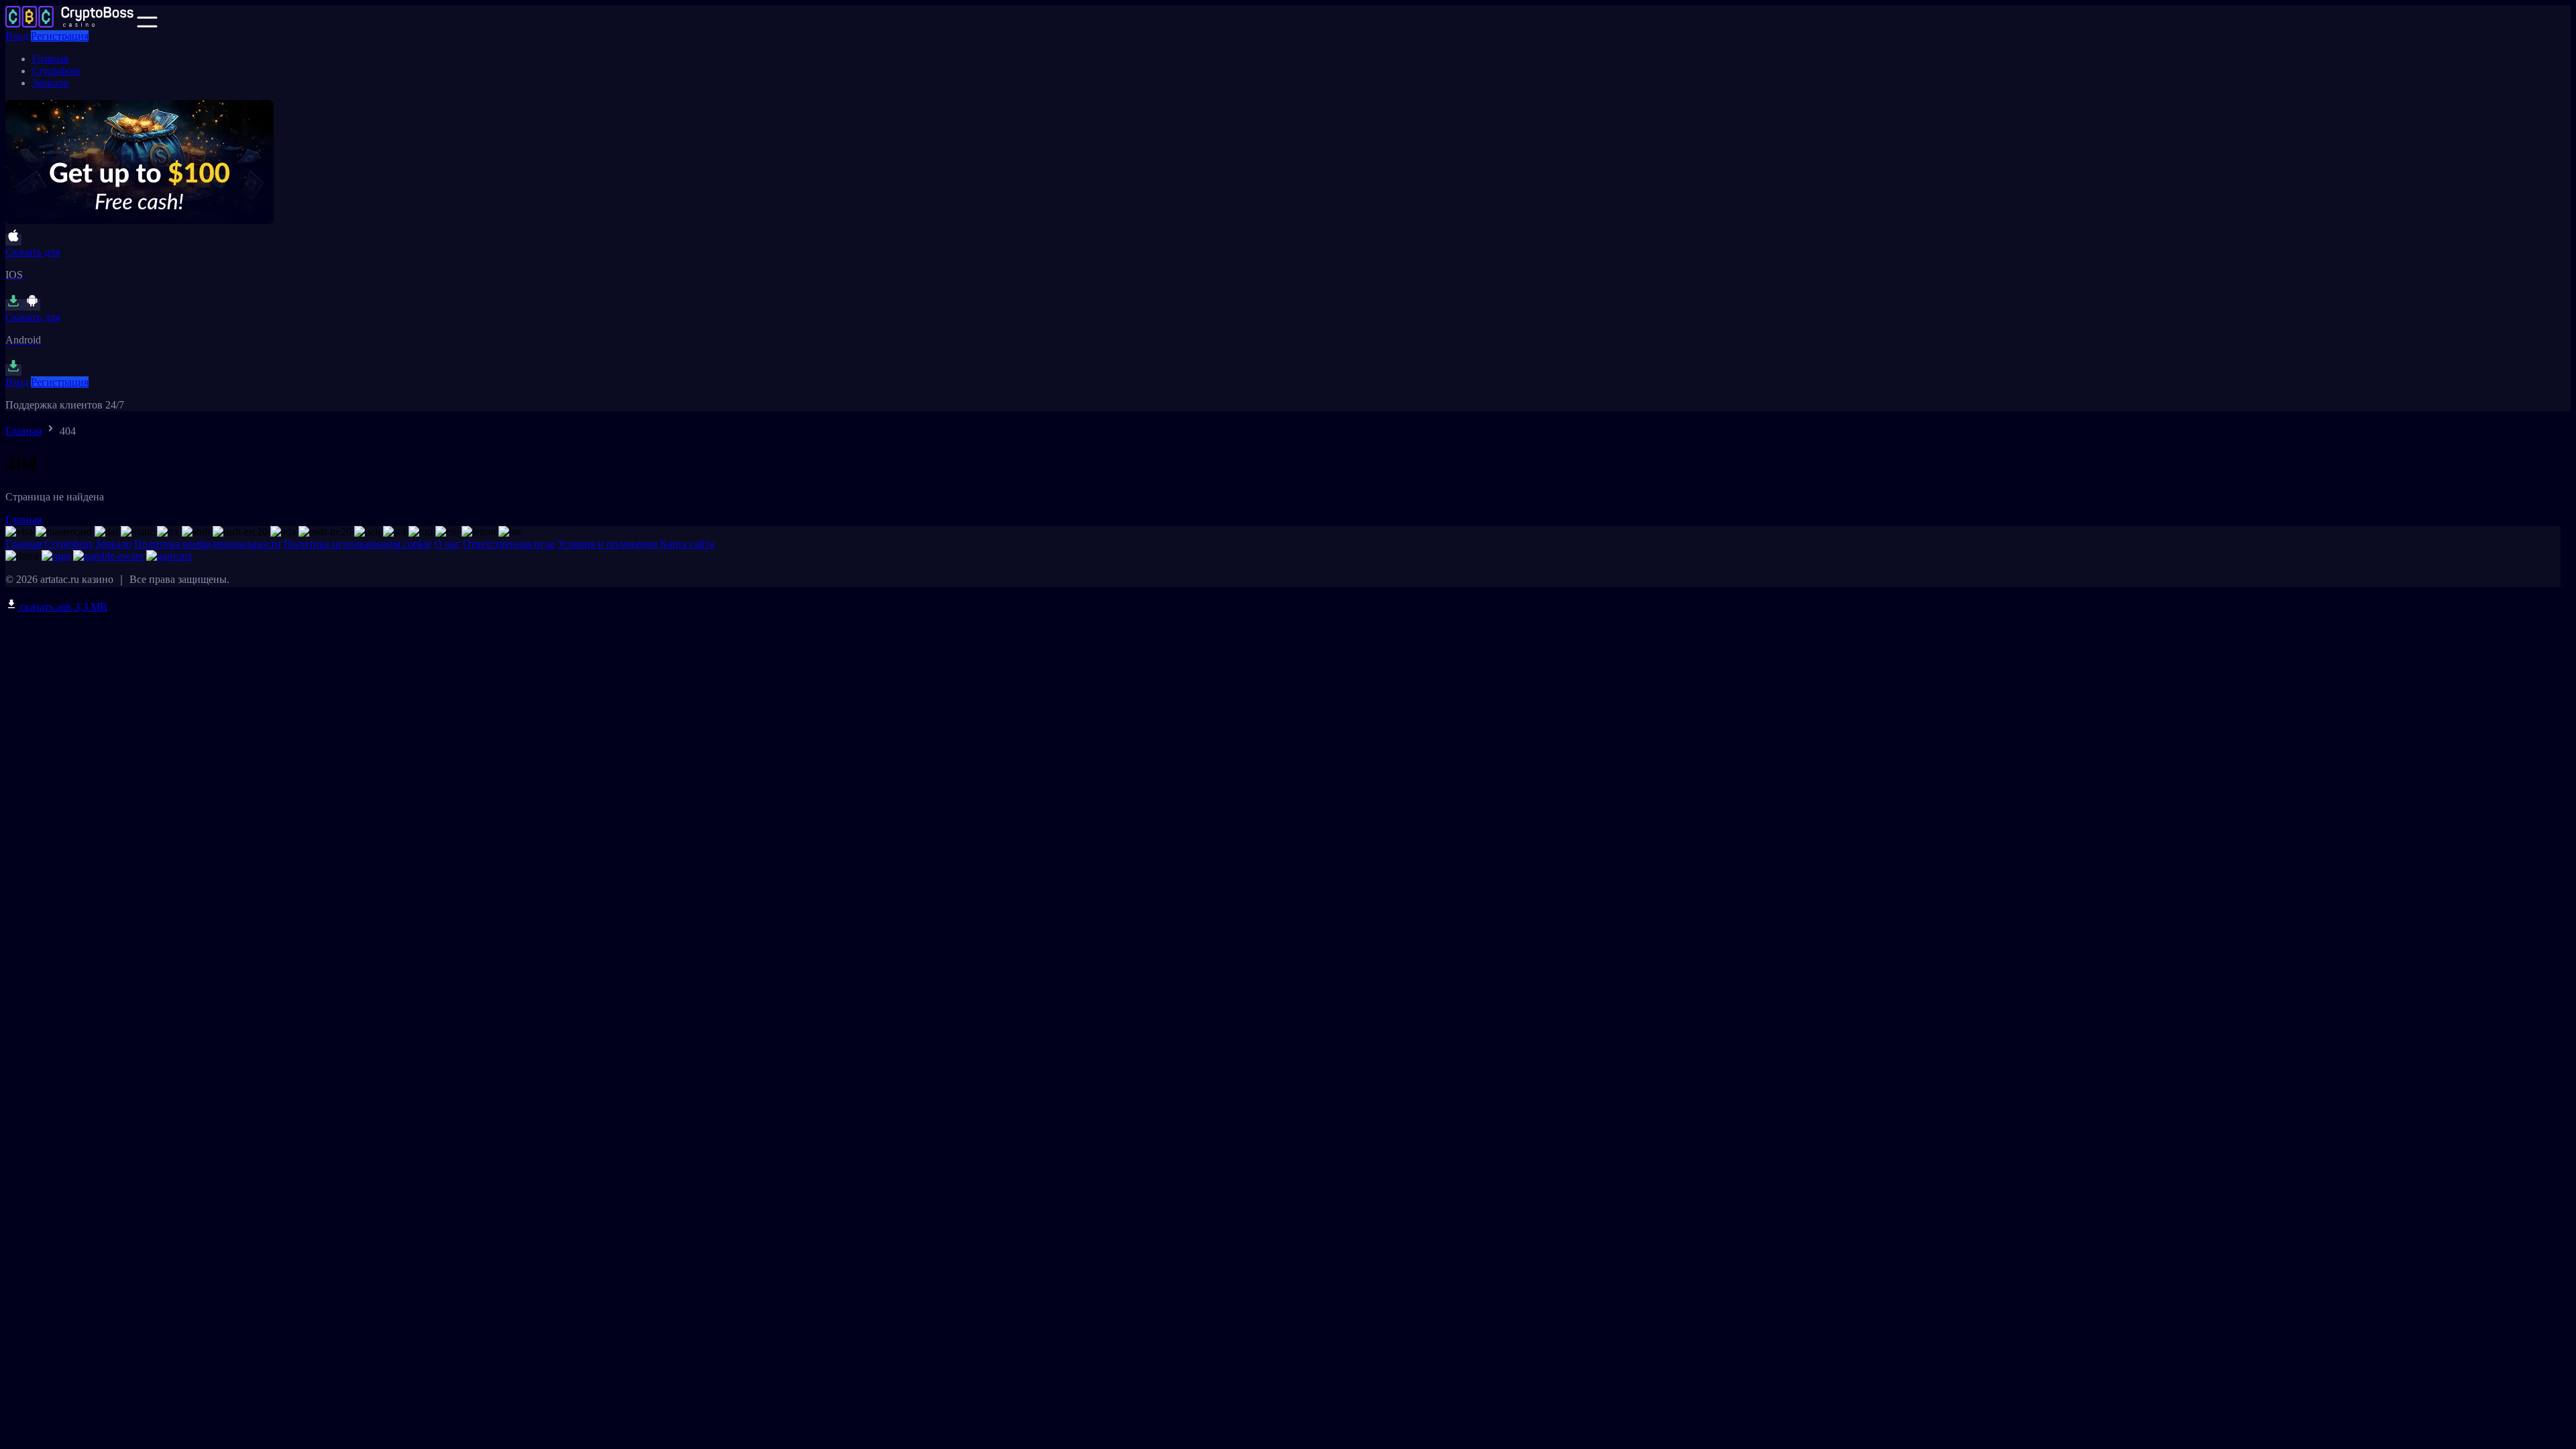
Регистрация (60, 36)
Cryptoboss (56, 71)
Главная (50, 59)
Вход (17, 36)
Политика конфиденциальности (208, 544)
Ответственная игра (509, 544)
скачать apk (62, 607)
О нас (447, 544)
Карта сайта (687, 544)
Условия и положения (607, 544)
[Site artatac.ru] (70, 24)
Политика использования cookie (358, 544)
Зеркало (50, 83)
